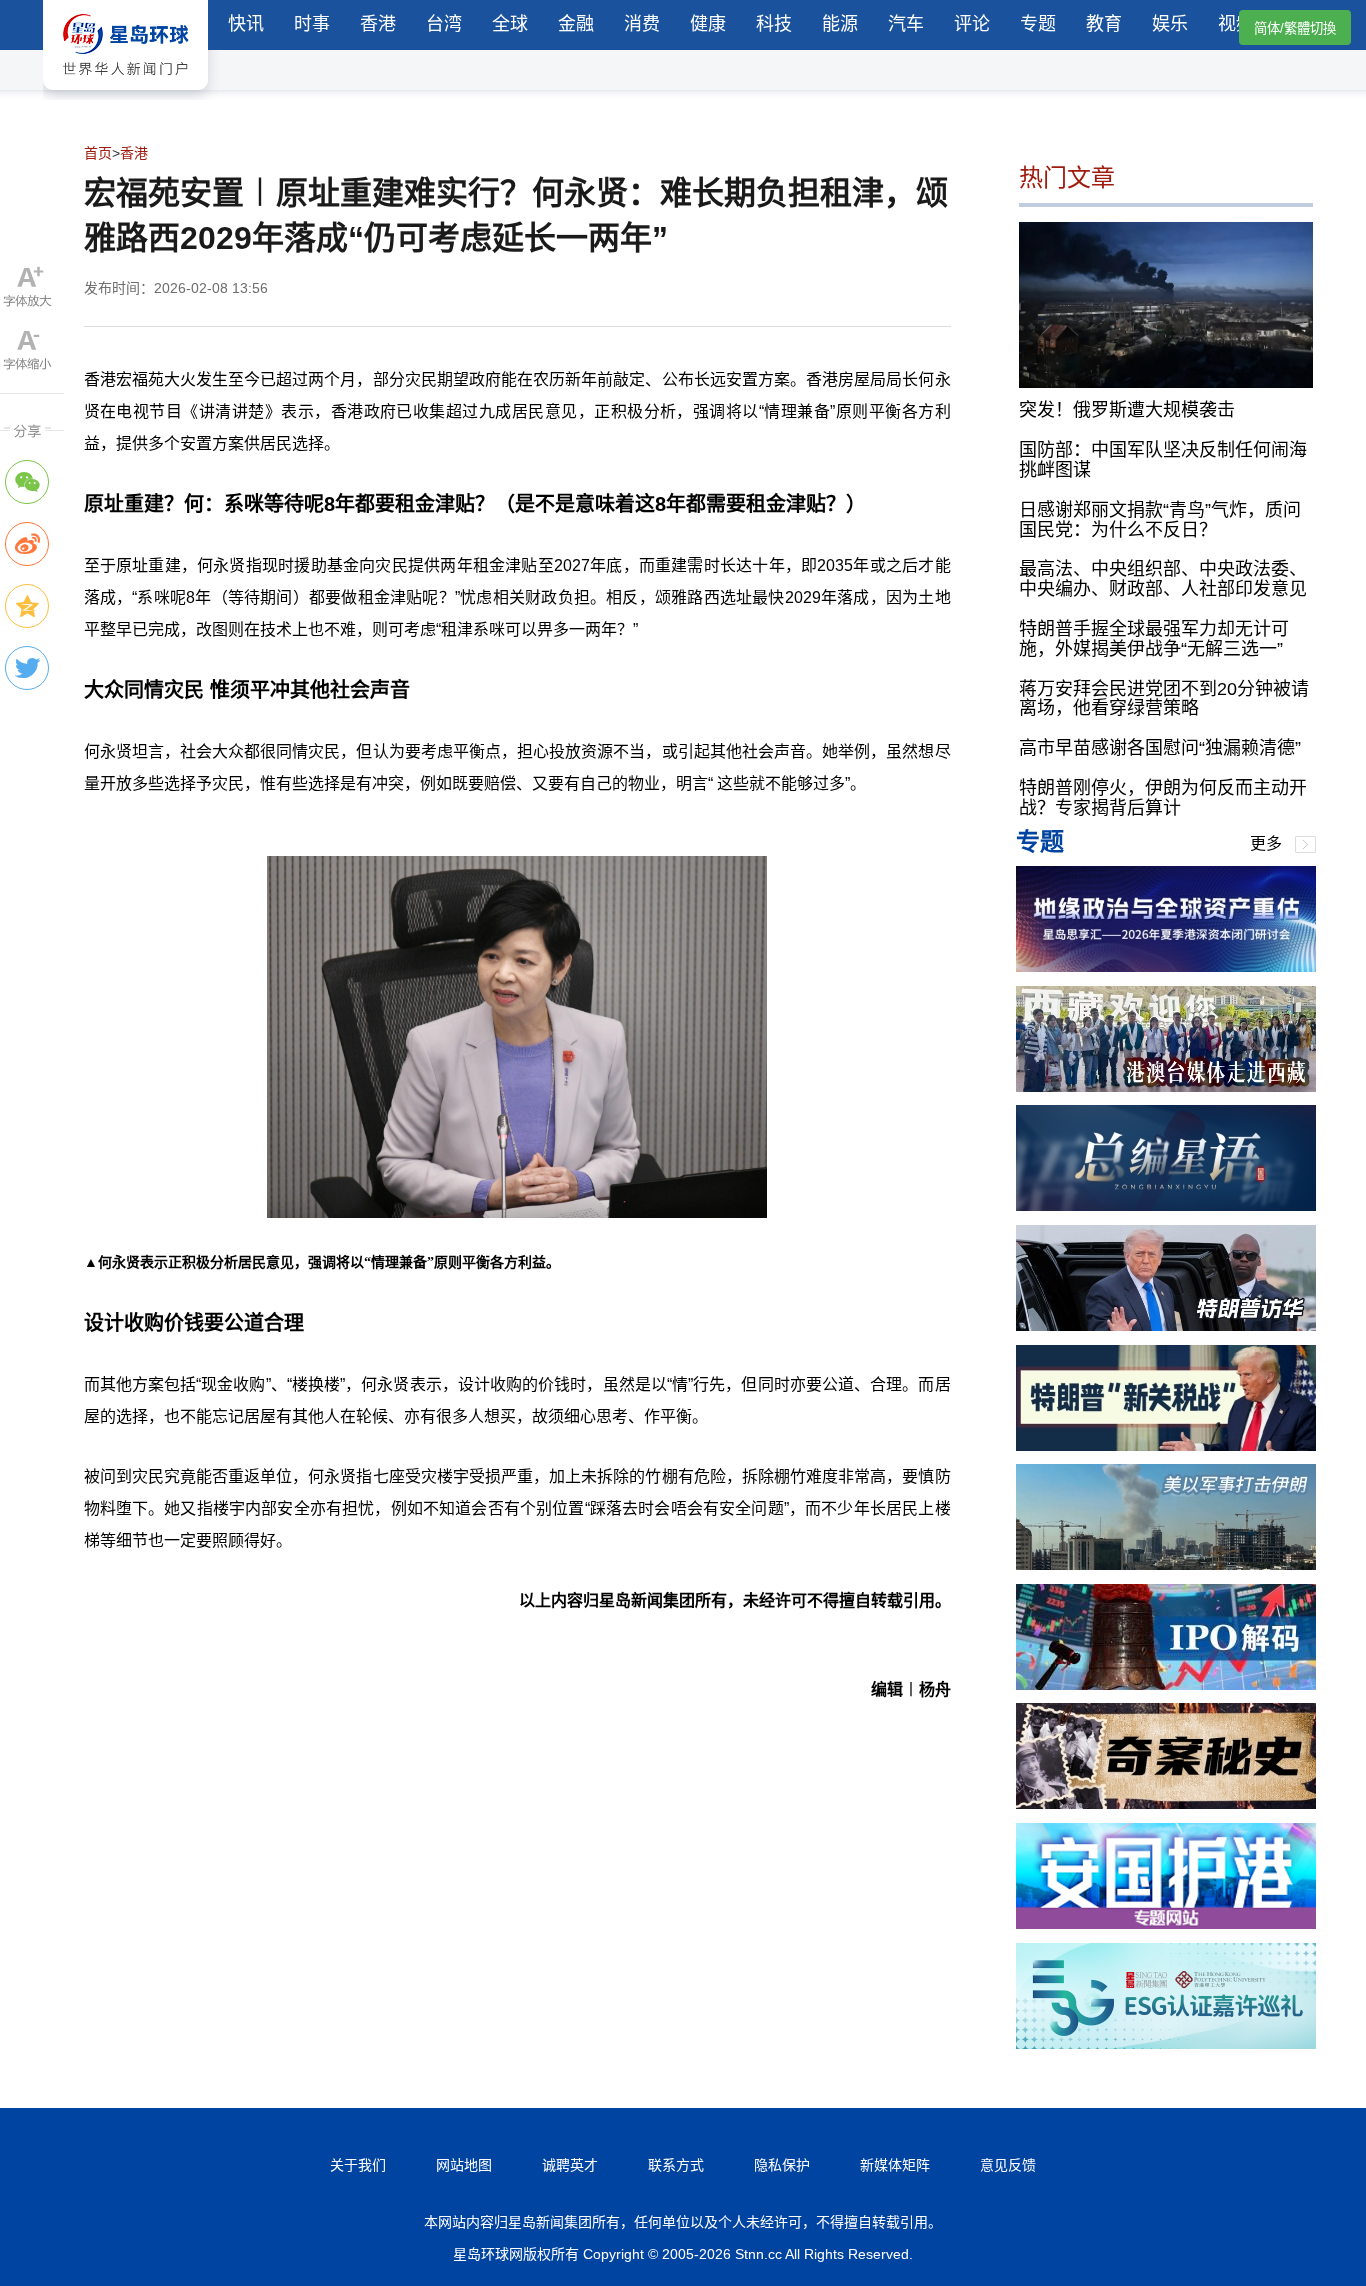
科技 (774, 24)
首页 (98, 153)
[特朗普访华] (1166, 1325)
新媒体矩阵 (895, 2165)
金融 (576, 24)
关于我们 (358, 2165)
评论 (972, 24)
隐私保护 (782, 2165)
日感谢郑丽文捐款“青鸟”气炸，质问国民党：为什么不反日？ (1160, 520)
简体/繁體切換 (1295, 28)
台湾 (444, 24)
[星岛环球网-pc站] (125, 94)
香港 (378, 24)
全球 (510, 24)
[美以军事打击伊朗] (1166, 1564)
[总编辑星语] (1166, 1205)
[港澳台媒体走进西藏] (1166, 1086)
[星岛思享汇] (1166, 966)
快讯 (246, 24)
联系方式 (676, 2165)
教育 (1104, 24)
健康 (708, 24)
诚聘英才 (570, 2165)
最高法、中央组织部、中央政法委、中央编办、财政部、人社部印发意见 (1163, 579)
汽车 (906, 24)
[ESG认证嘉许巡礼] (1166, 2043)
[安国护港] (1166, 1923)
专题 (1038, 24)
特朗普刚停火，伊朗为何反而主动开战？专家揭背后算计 (1163, 798)
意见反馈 (1008, 2165)
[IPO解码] (1166, 1684)
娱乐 (1170, 24)
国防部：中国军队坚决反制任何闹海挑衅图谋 (1163, 460)
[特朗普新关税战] (1166, 1445)
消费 (642, 24)
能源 (840, 24)
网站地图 (464, 2165)
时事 (312, 24)
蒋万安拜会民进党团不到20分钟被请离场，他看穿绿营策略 (1164, 699)
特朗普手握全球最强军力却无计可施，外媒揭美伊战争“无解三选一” (1154, 639)
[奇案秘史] (1166, 1803)
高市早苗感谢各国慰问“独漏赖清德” (1160, 748)
